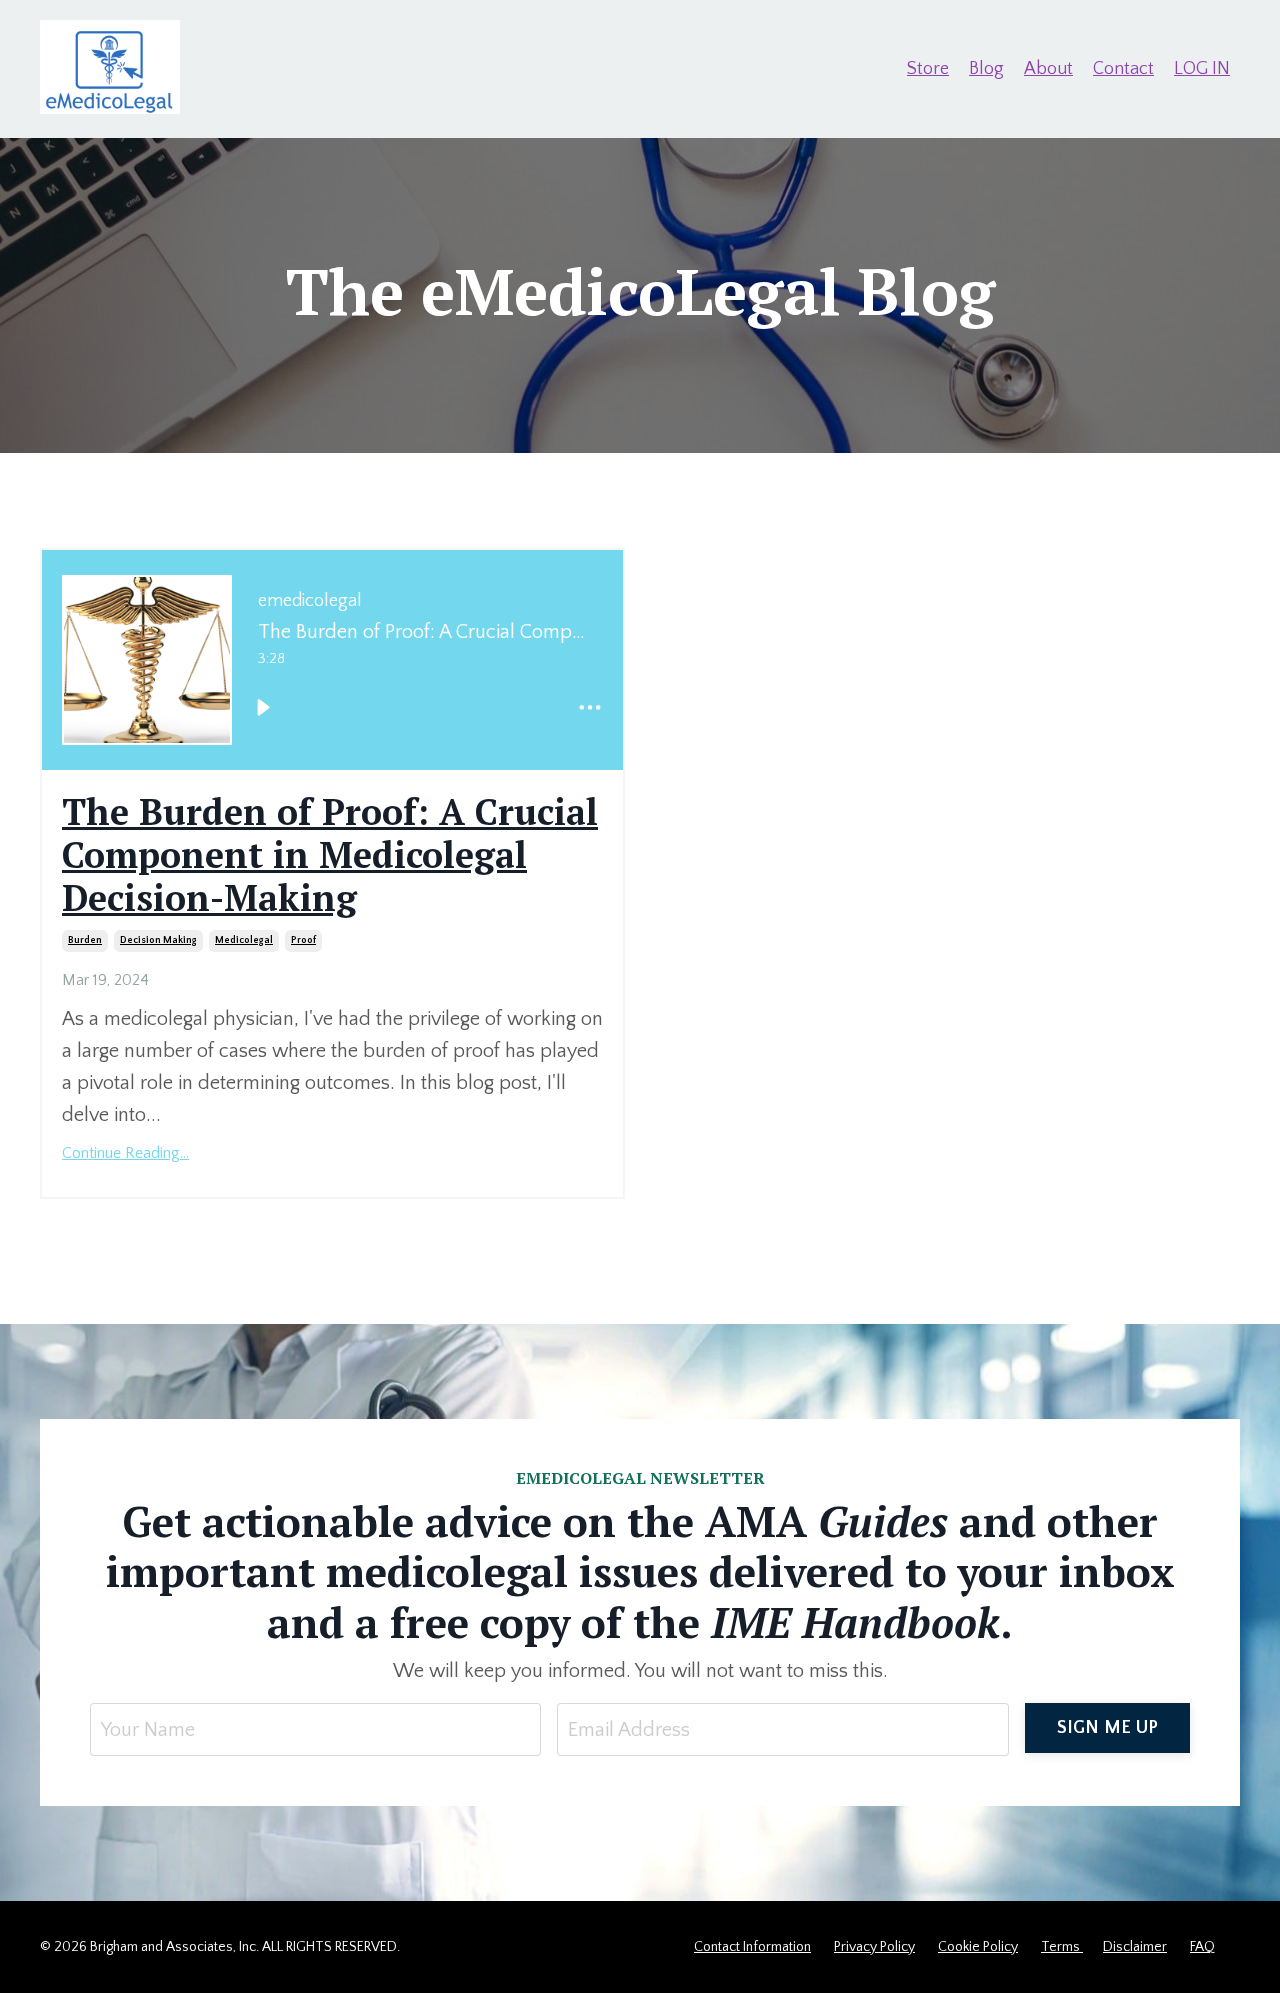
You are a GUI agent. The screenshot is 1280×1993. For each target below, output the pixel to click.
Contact (1123, 69)
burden (85, 940)
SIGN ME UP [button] (1108, 1728)
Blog (986, 69)
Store (928, 69)
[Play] (263, 708)
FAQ (1202, 1947)
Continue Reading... (125, 1153)
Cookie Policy (978, 1947)
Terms (1062, 1947)
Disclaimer (1135, 1947)
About (1048, 69)
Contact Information (752, 1947)
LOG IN (1202, 69)
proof (303, 940)
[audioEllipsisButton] (590, 708)
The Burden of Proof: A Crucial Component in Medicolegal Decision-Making (330, 855)
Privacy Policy (874, 1947)
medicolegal (244, 940)
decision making (158, 940)
